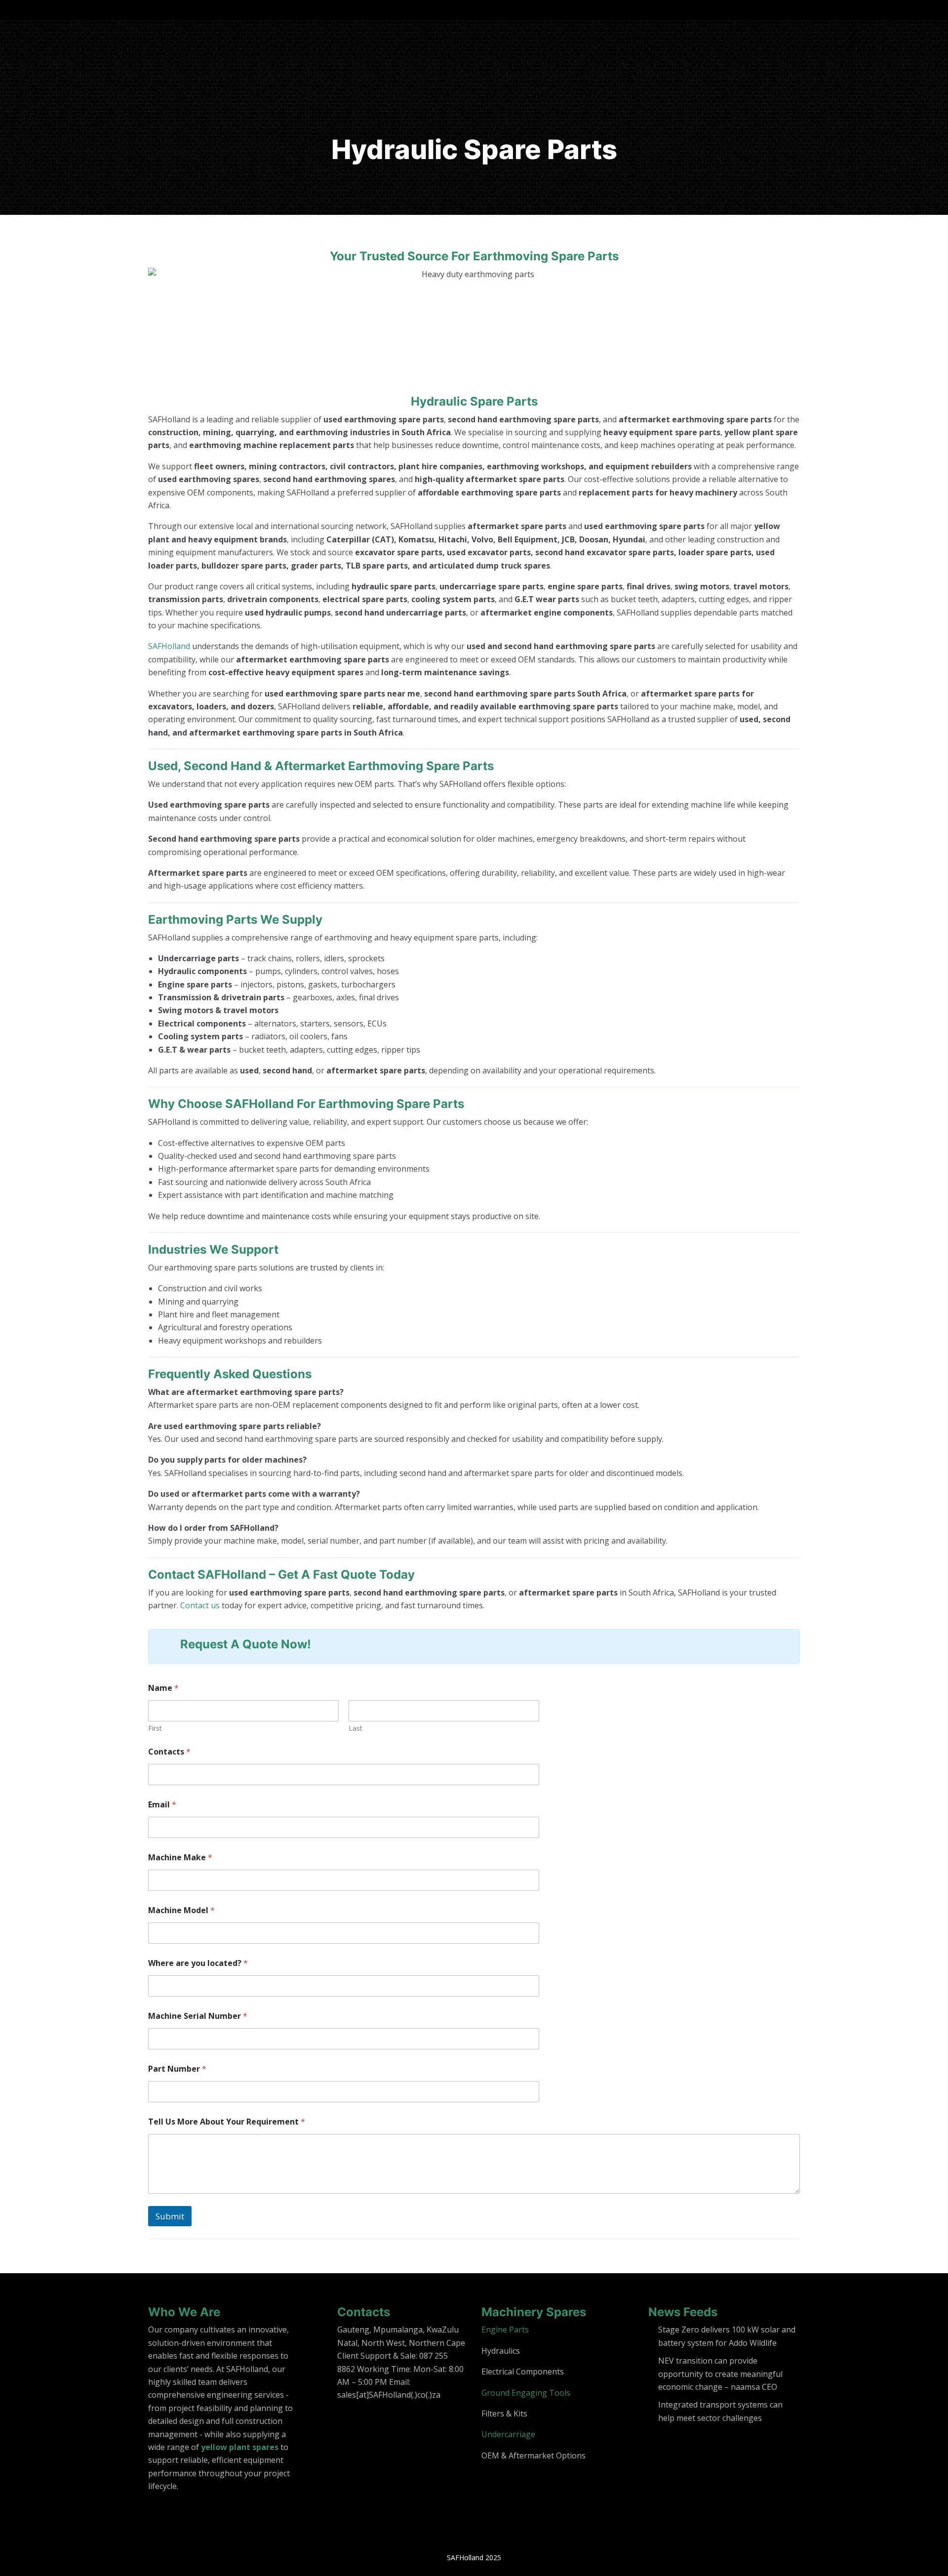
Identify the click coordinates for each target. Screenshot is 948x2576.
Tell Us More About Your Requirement (227, 2122)
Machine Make (180, 1858)
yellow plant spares (240, 2447)
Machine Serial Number (198, 2016)
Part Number (177, 2069)
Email (162, 1805)
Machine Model (181, 1910)
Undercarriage (508, 2434)
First (155, 1728)
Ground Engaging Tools (526, 2393)
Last (355, 1728)
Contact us (200, 1605)
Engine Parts (505, 2330)
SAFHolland (169, 646)
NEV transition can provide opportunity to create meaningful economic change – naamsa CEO (720, 2374)
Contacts (169, 1752)
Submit (170, 2216)
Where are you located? (198, 1963)
